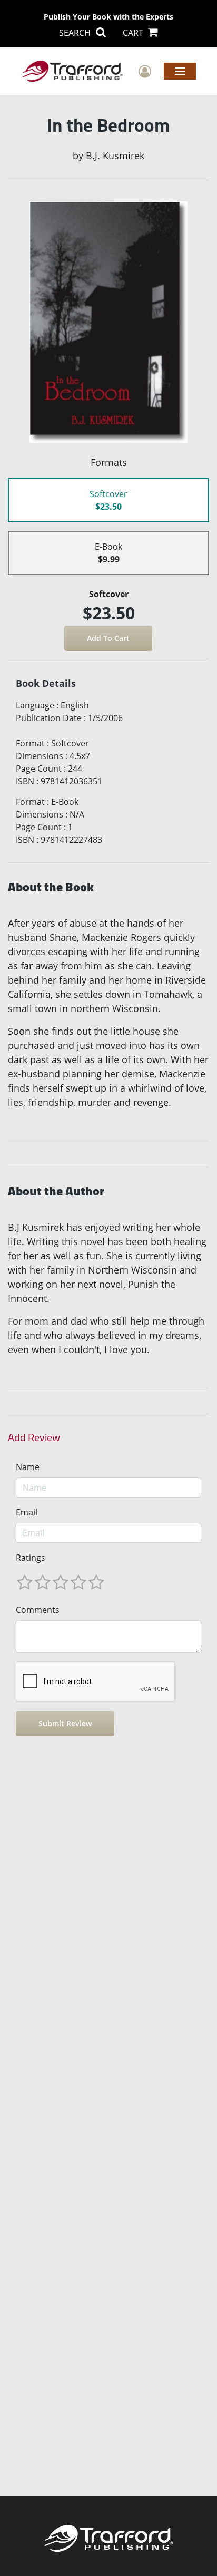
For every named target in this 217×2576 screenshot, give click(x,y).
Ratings (31, 1558)
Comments (38, 1610)
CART (134, 33)
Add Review (34, 1437)
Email (27, 1512)
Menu (180, 71)
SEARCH (76, 33)
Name (28, 1467)
